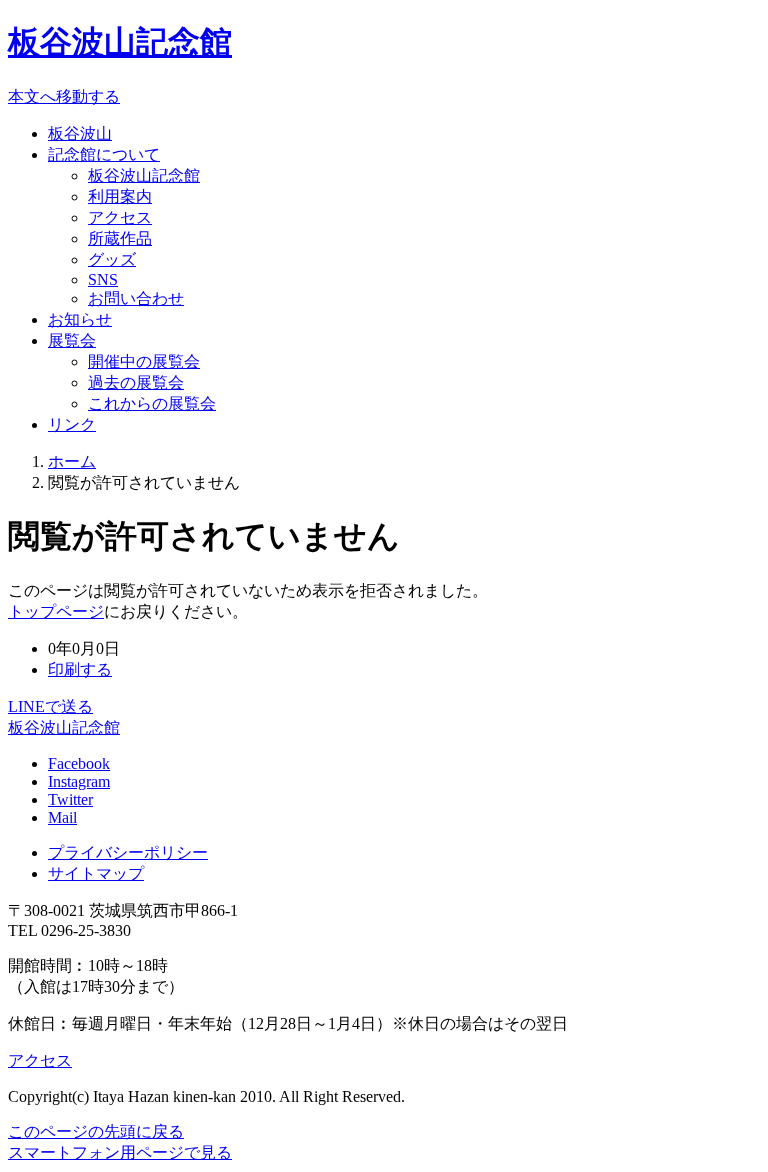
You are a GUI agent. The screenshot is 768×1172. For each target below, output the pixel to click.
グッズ (112, 259)
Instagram (79, 781)
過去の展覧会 (136, 382)
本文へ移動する (64, 96)
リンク (72, 424)
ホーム (72, 461)
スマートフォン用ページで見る (120, 1152)
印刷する (80, 669)
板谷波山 (80, 133)
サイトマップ (96, 873)
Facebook (79, 763)
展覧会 (72, 340)
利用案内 (120, 196)
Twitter (70, 799)
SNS (103, 279)
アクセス (120, 217)
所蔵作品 (120, 238)
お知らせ (80, 319)
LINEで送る (50, 706)
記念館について (104, 154)
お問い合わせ (136, 298)
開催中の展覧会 (144, 361)
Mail (62, 817)
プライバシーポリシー (128, 852)
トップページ (56, 611)
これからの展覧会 (152, 403)
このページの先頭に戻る (96, 1131)
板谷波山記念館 (120, 42)
